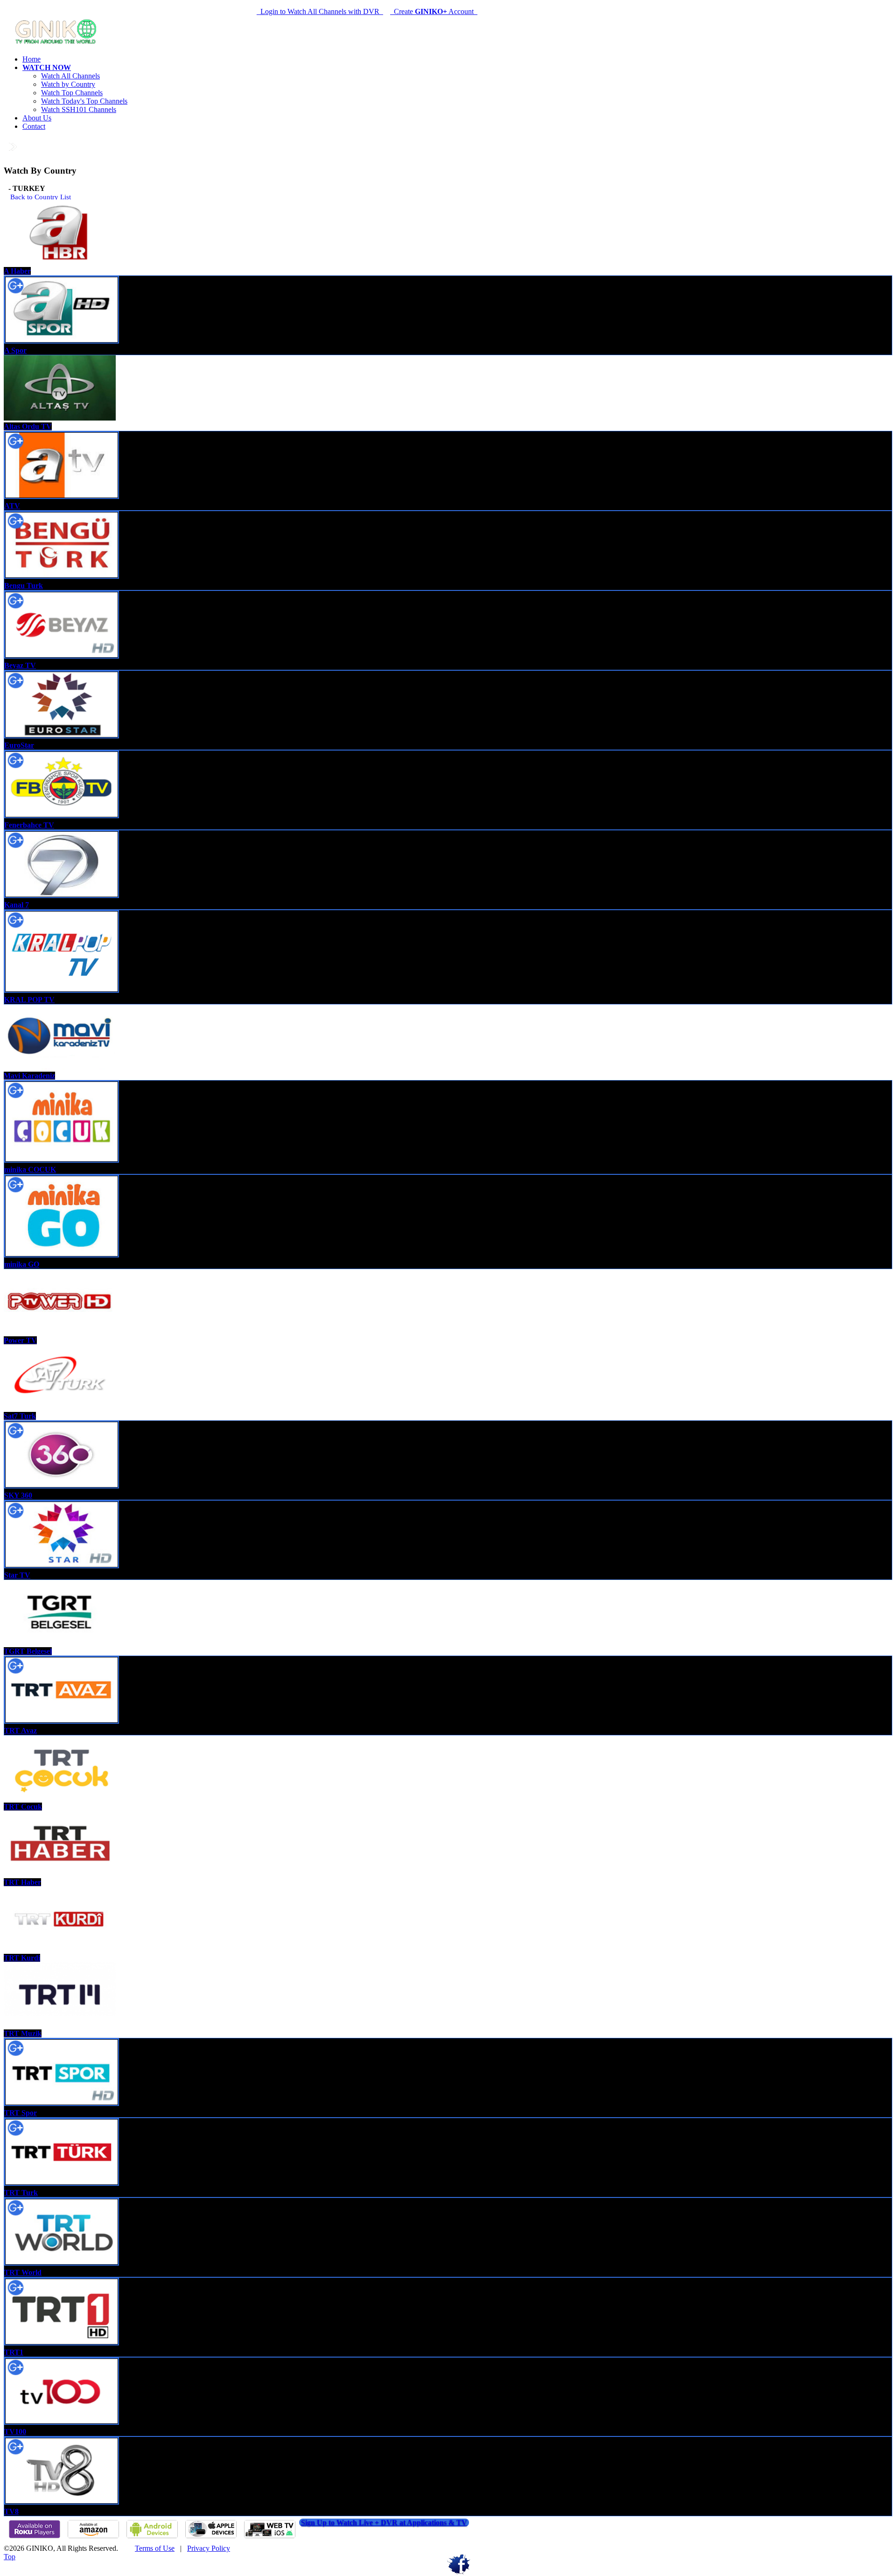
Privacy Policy (209, 2548)
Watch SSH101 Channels (79, 109)
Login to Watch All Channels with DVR (320, 11)
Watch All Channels (70, 76)
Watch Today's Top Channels (84, 101)
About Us (37, 118)
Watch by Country (68, 84)
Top (10, 2557)
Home (31, 59)
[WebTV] (270, 2537)
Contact (34, 126)
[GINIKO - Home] (57, 43)
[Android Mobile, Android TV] (152, 2537)
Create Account (434, 11)
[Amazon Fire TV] (93, 2537)
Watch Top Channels (72, 93)
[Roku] (35, 2537)
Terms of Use (155, 2548)
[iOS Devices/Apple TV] (211, 2537)
